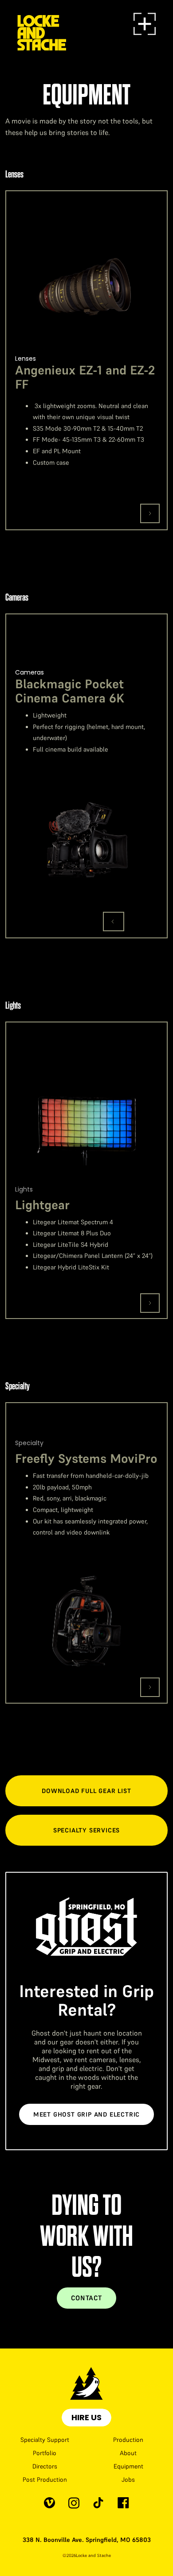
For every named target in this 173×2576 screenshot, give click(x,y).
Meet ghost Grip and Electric (86, 2114)
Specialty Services (86, 1830)
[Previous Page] (114, 922)
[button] (145, 24)
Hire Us (86, 2417)
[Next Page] (150, 513)
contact (86, 2298)
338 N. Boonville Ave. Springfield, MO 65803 (87, 2540)
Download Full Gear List (86, 1791)
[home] (42, 24)
